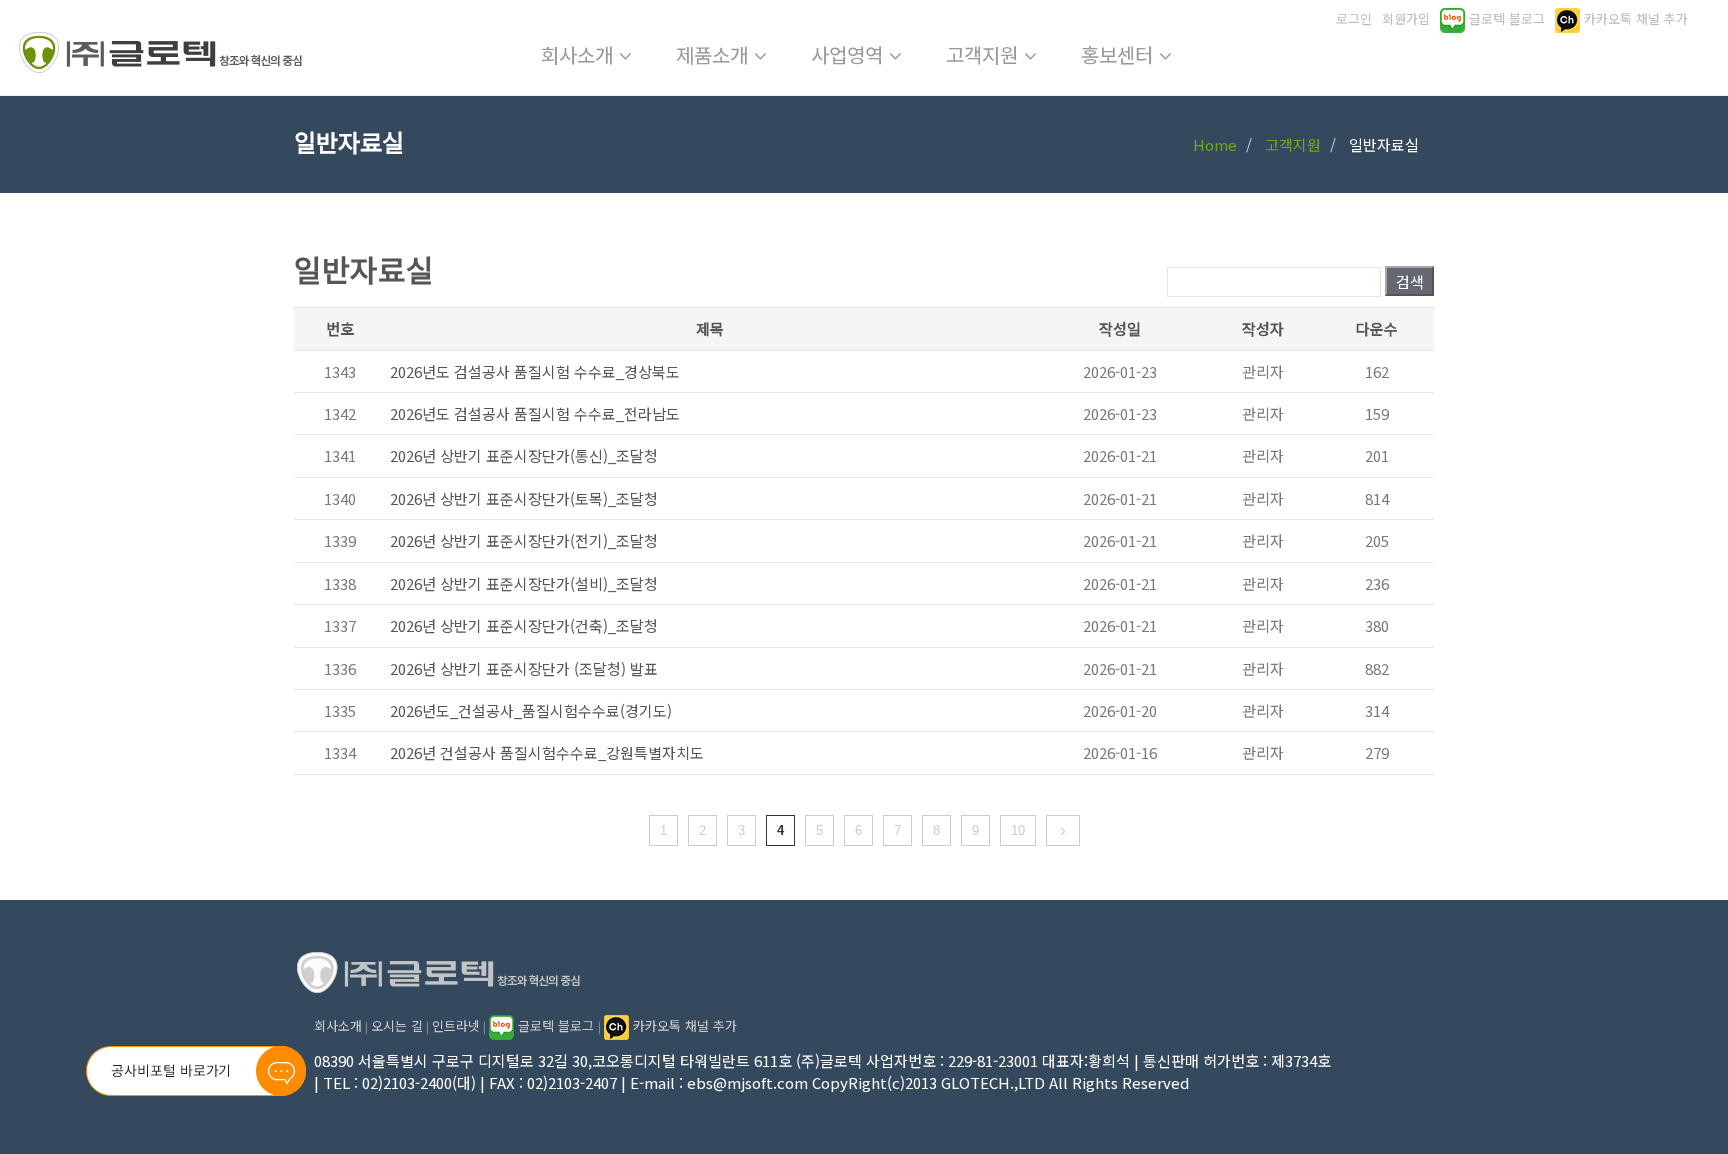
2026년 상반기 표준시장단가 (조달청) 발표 (524, 668)
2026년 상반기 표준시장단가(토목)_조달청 (524, 498)
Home (1215, 144)
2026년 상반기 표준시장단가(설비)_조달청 (524, 583)
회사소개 (580, 54)
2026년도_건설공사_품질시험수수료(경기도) (531, 710)
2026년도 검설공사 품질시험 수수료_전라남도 (535, 413)
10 (1018, 830)
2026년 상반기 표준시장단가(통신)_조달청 (524, 455)
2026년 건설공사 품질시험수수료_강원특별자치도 (547, 752)
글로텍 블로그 (556, 1025)
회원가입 (1406, 18)
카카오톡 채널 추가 (683, 1025)
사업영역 (850, 54)
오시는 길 (397, 1025)
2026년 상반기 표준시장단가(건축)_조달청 (524, 625)
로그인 (1354, 18)
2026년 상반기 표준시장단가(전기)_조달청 (524, 540)
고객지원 (985, 54)
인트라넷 (456, 1025)
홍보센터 (1120, 54)
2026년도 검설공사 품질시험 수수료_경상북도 (535, 371)
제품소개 (715, 54)
